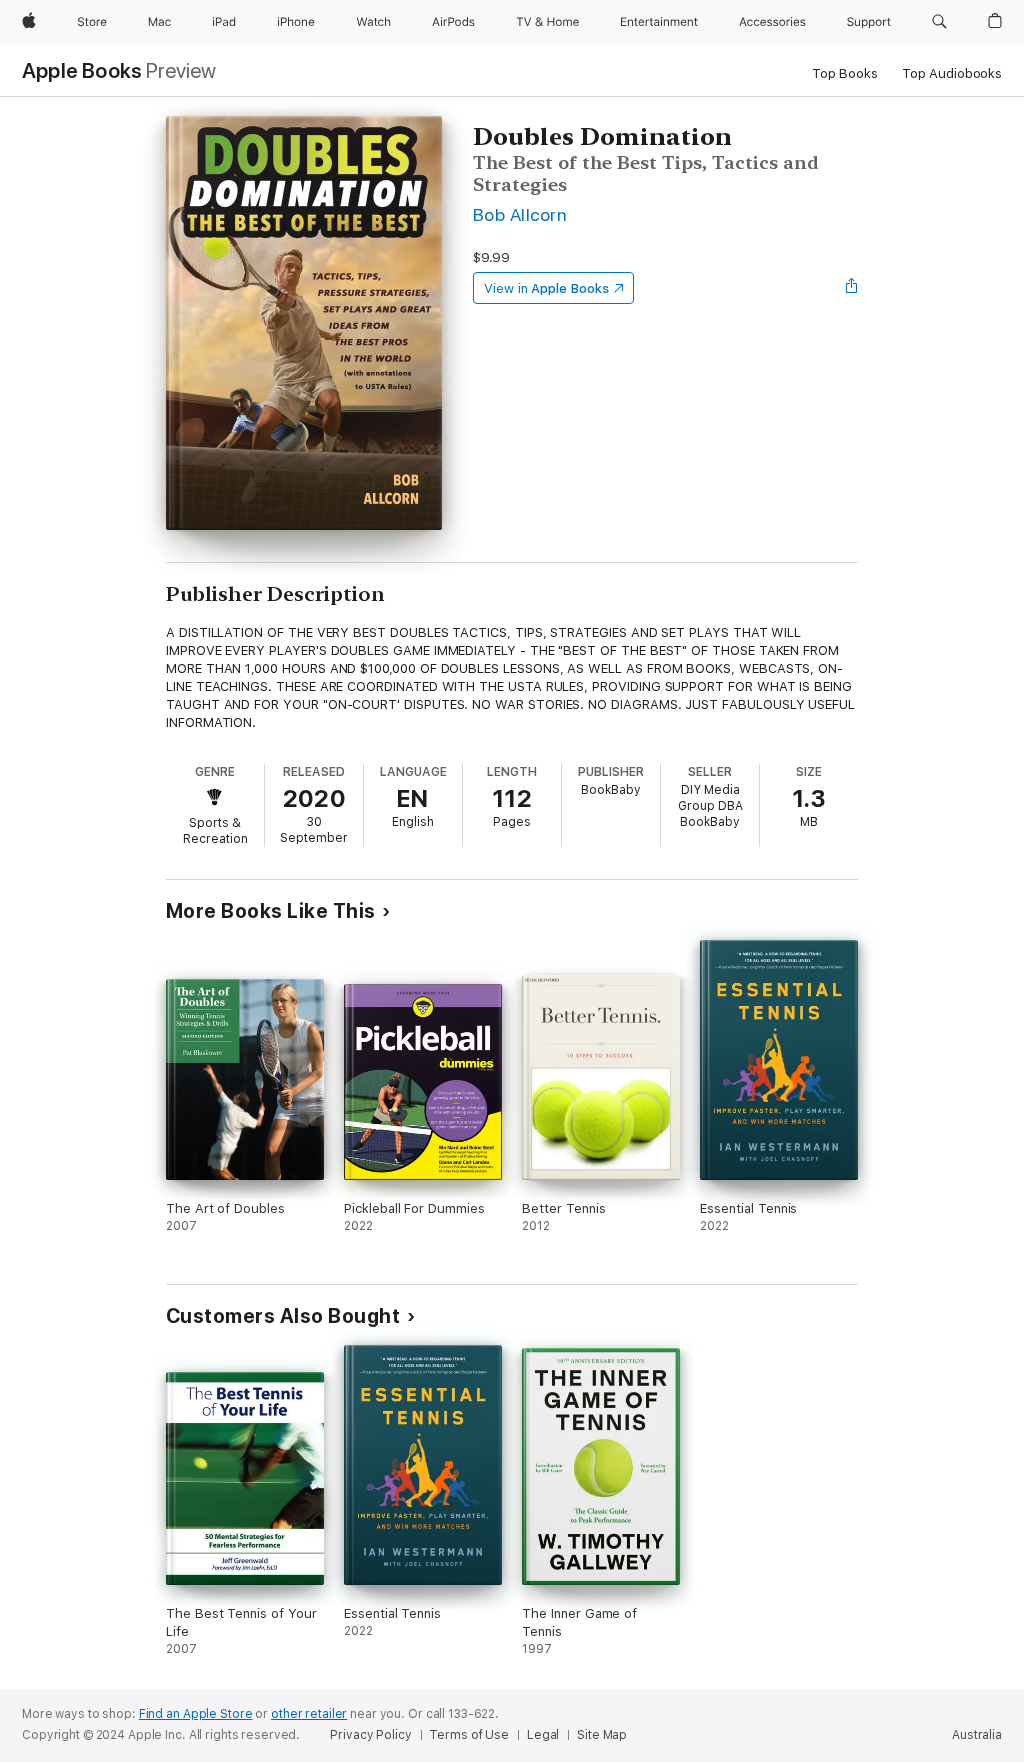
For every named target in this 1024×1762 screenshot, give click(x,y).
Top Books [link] (845, 73)
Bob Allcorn (520, 214)
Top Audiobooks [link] (952, 73)
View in (546, 288)
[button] (939, 22)
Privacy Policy (370, 1735)
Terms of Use (469, 1735)
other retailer (309, 1714)
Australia (977, 1735)
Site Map (602, 1735)
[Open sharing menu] (852, 288)
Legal (543, 1735)
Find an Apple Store (196, 1714)
